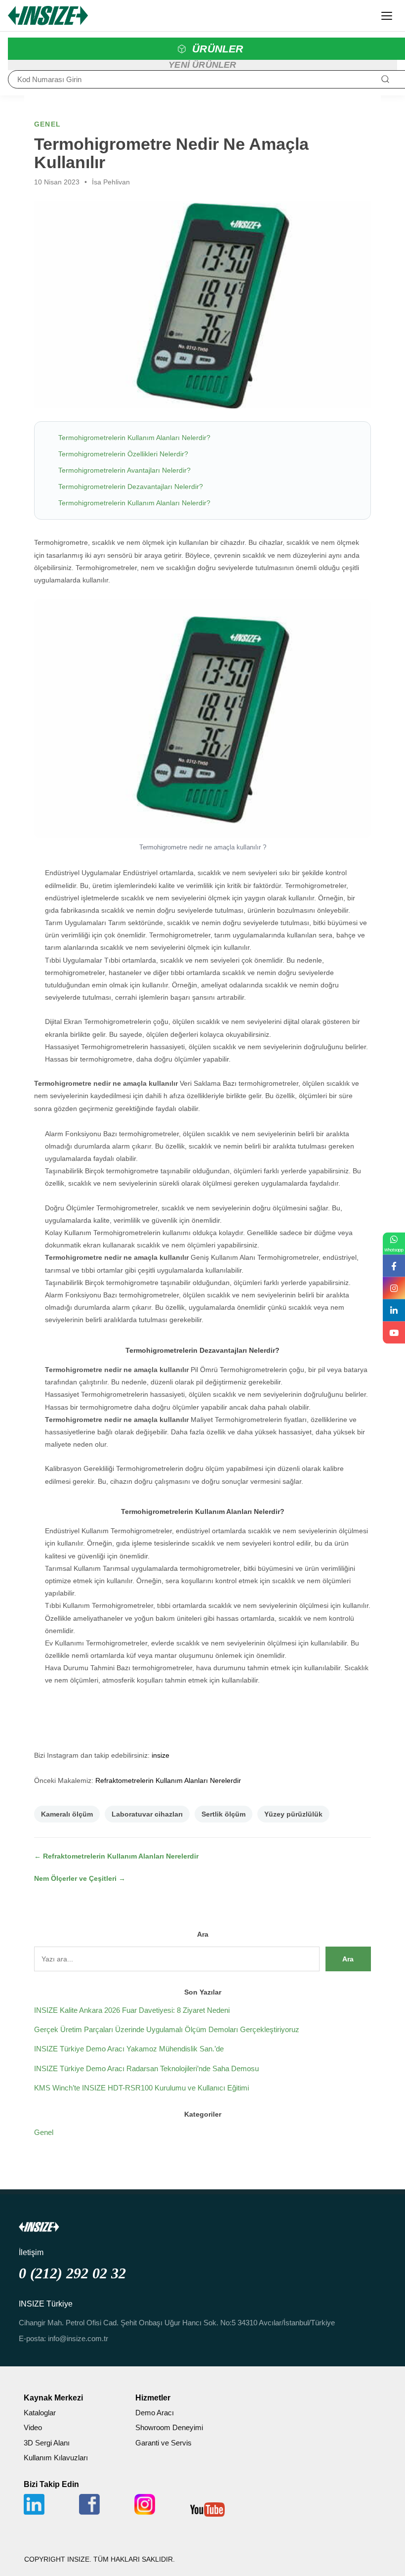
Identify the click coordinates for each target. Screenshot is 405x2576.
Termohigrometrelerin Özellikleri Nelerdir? (123, 454)
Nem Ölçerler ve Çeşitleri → (80, 1878)
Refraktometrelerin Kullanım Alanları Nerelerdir (168, 1780)
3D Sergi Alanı (47, 2443)
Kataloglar (40, 2413)
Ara (348, 1959)
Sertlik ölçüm (223, 1814)
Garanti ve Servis (163, 2443)
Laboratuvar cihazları (147, 1814)
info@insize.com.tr (78, 2338)
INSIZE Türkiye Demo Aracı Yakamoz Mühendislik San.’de (129, 2049)
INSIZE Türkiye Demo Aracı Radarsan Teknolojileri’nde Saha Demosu (146, 2068)
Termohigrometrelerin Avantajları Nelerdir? (124, 470)
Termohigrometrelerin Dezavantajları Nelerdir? (131, 487)
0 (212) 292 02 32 (72, 2273)
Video (33, 2427)
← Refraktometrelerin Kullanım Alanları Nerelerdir (116, 1856)
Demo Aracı (155, 2413)
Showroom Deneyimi (169, 2427)
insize (161, 1755)
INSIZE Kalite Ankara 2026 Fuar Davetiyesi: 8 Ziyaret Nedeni (132, 2010)
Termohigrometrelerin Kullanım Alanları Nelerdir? (134, 438)
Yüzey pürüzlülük (293, 1814)
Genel (44, 2132)
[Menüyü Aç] (387, 16)
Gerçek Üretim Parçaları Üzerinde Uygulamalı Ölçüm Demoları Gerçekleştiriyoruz (167, 2029)
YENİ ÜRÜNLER (202, 65)
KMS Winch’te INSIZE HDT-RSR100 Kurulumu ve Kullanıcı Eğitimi (142, 2088)
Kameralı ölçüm (67, 1814)
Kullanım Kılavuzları (56, 2458)
